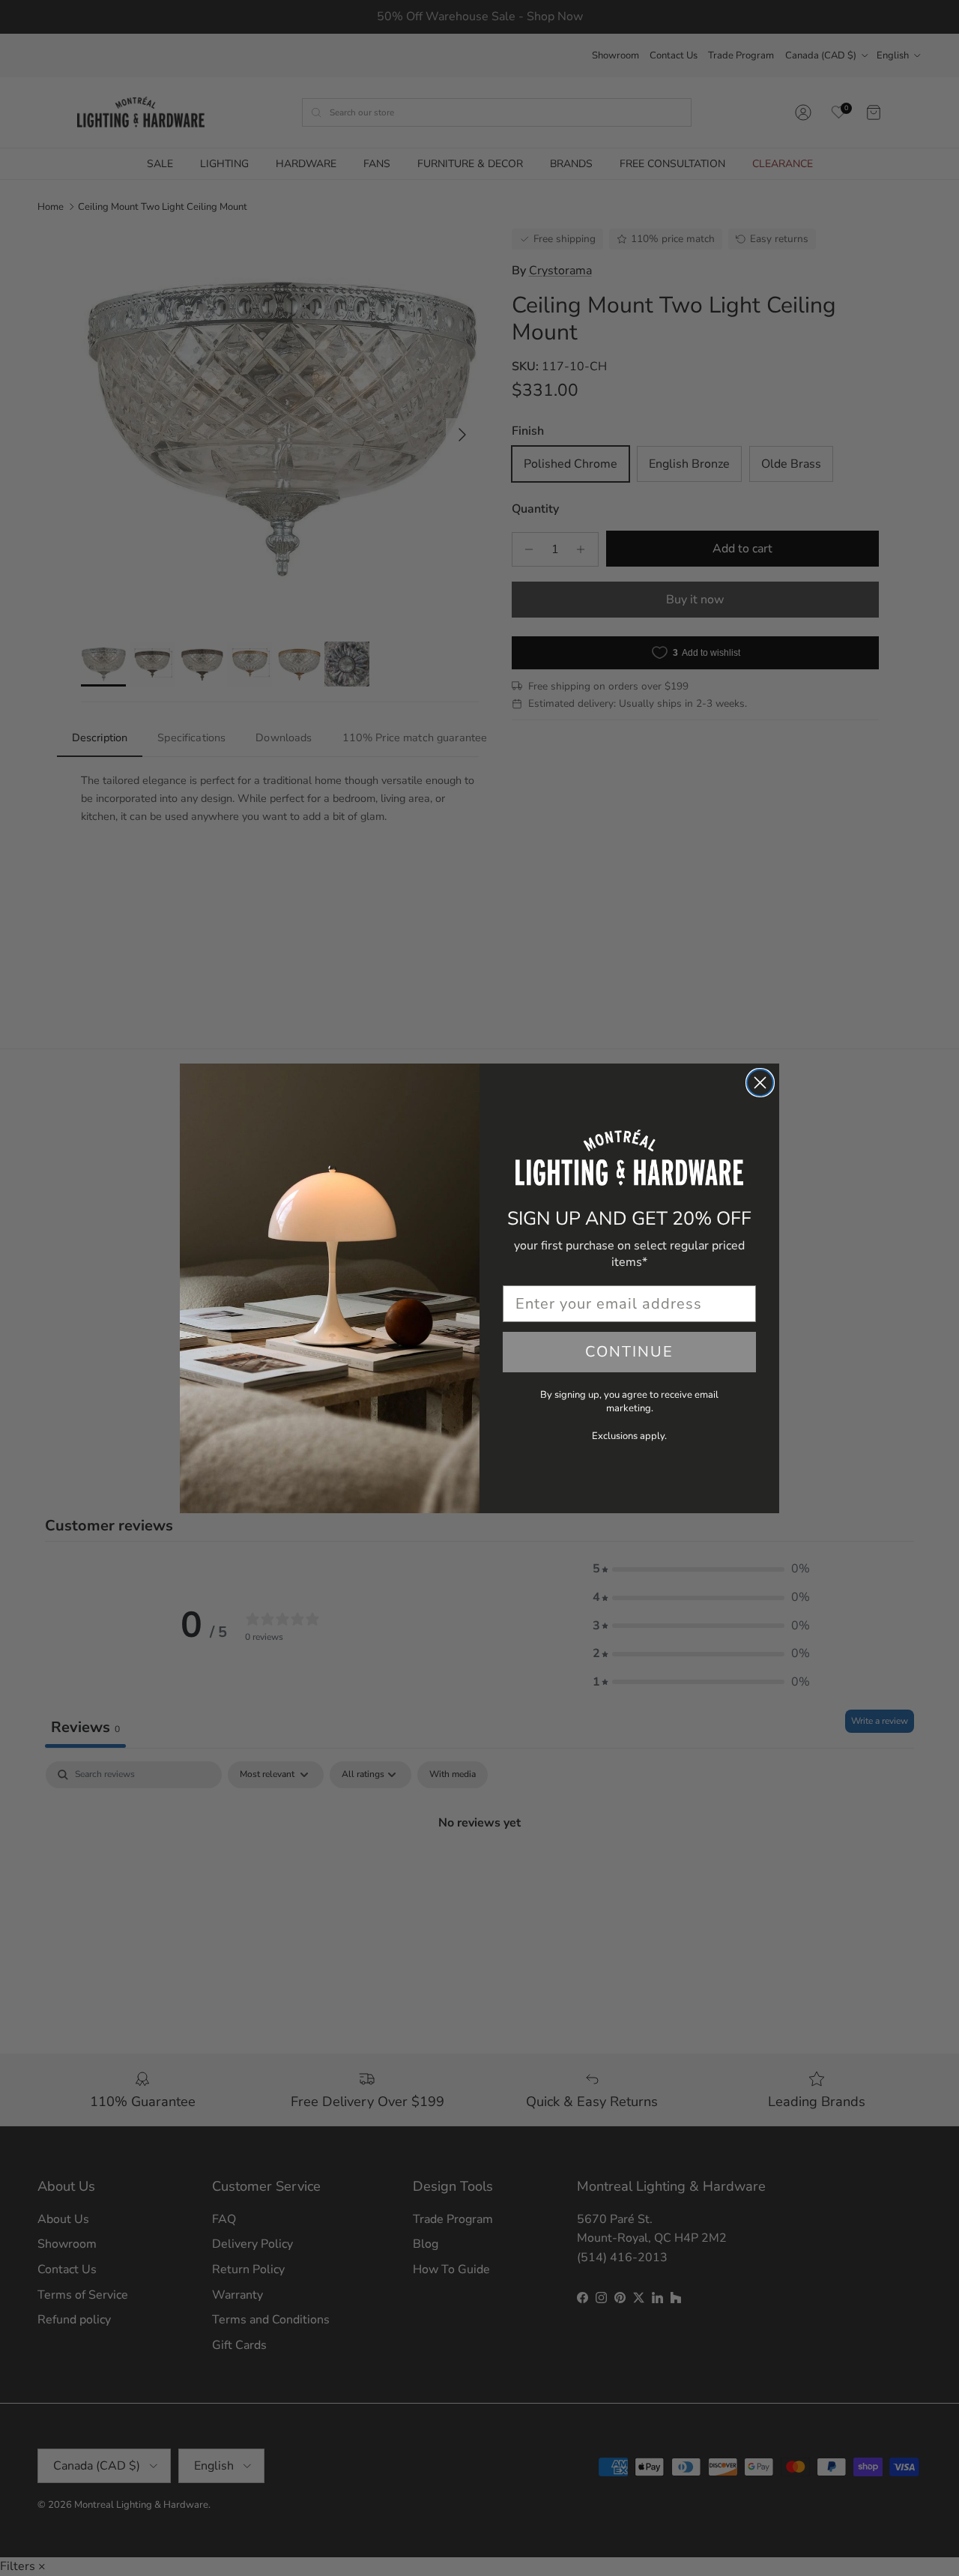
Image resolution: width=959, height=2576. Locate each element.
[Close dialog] (760, 1083)
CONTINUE (629, 1352)
